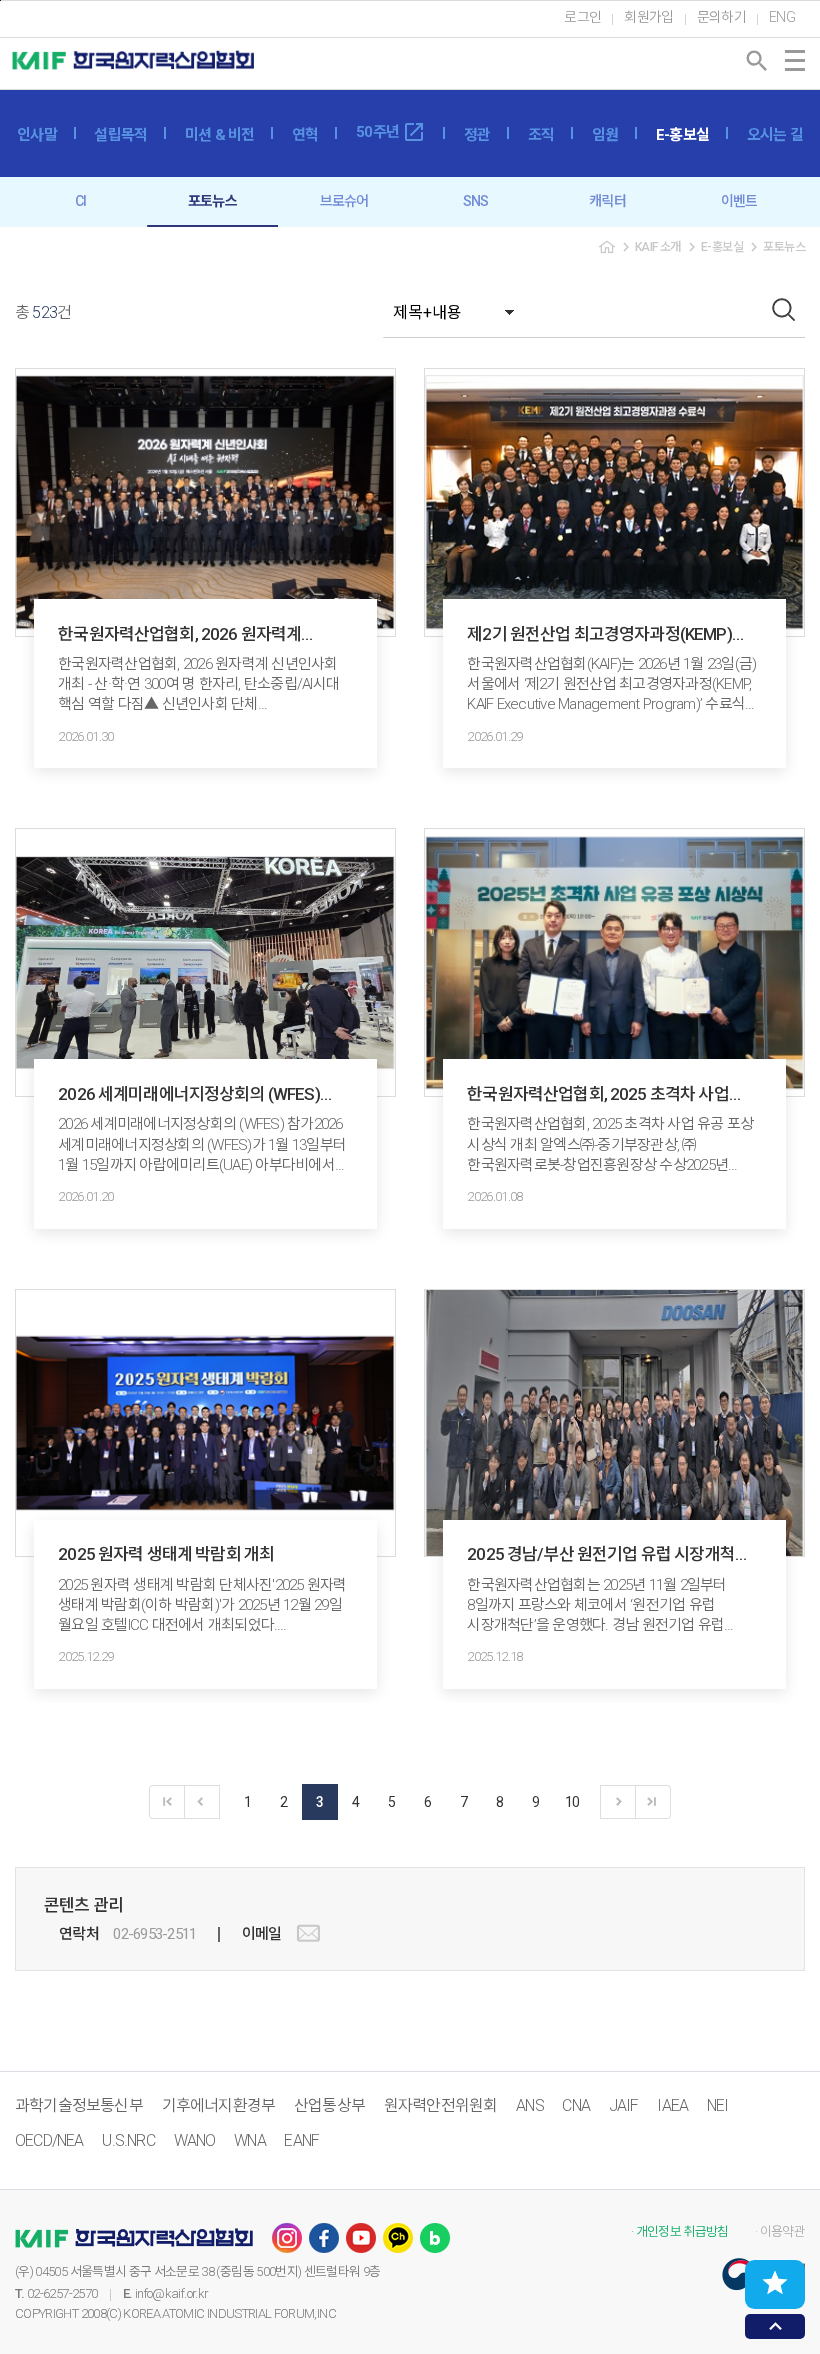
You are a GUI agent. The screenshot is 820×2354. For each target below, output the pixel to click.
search (757, 61)
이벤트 (739, 201)
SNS (476, 201)
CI (81, 201)
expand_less (775, 2326)
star (775, 2283)
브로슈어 (344, 201)
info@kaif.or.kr (171, 2293)
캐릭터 (607, 201)
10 (572, 1802)
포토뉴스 (212, 201)
